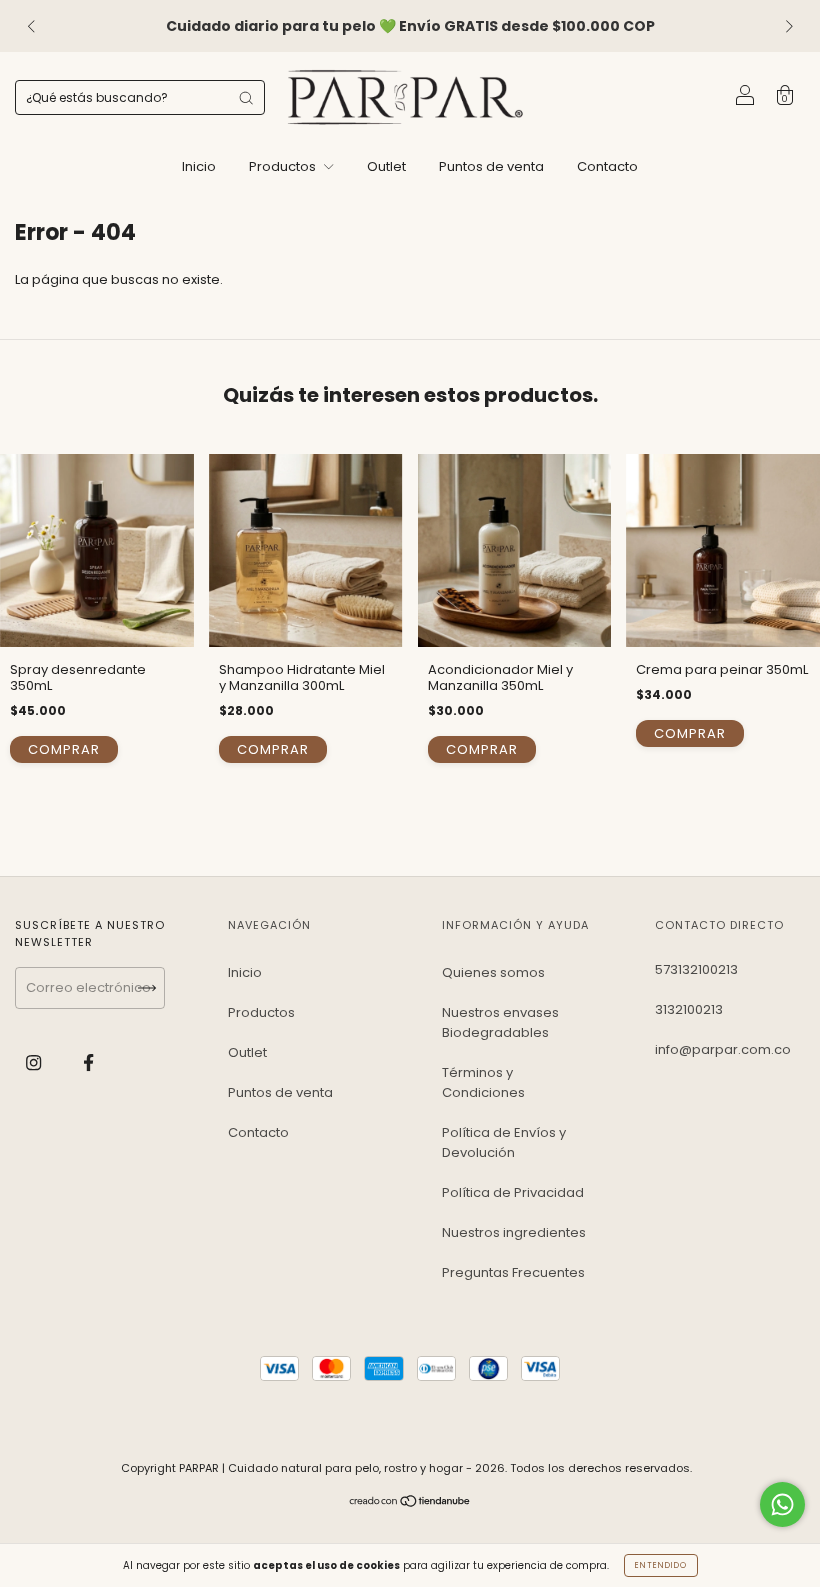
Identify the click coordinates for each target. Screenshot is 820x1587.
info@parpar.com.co (723, 1049)
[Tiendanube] (410, 1502)
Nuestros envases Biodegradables (500, 1022)
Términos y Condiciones (483, 1082)
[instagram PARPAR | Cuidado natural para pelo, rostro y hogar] (35, 1062)
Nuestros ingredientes (514, 1232)
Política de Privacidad (513, 1192)
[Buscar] (246, 98)
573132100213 (696, 969)
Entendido (661, 1565)
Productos (284, 166)
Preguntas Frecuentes (513, 1272)
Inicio (199, 166)
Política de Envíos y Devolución (504, 1142)
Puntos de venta (491, 166)
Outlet (386, 166)
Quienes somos (493, 972)
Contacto (607, 166)
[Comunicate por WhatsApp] (782, 1504)
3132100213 (689, 1009)
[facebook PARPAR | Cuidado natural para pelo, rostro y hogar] (88, 1062)
